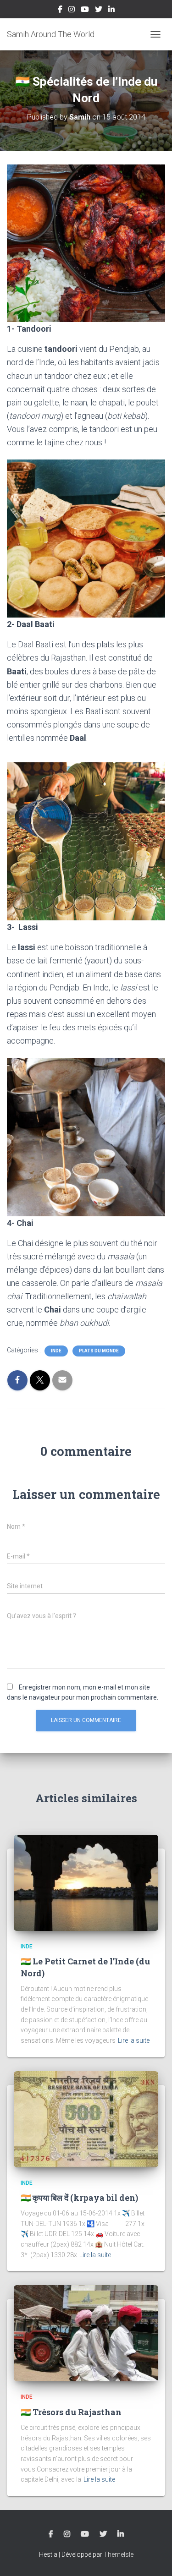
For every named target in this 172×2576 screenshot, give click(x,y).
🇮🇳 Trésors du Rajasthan (71, 2412)
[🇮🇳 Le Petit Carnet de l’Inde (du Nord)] (86, 1882)
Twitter (99, 11)
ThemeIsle (119, 2554)
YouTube (85, 11)
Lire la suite (134, 2040)
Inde (56, 1351)
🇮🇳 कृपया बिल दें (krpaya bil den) (79, 2198)
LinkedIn (111, 11)
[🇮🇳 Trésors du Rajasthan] (86, 2333)
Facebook (60, 11)
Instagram (72, 11)
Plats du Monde (99, 1351)
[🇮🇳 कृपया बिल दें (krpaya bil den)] (86, 2118)
